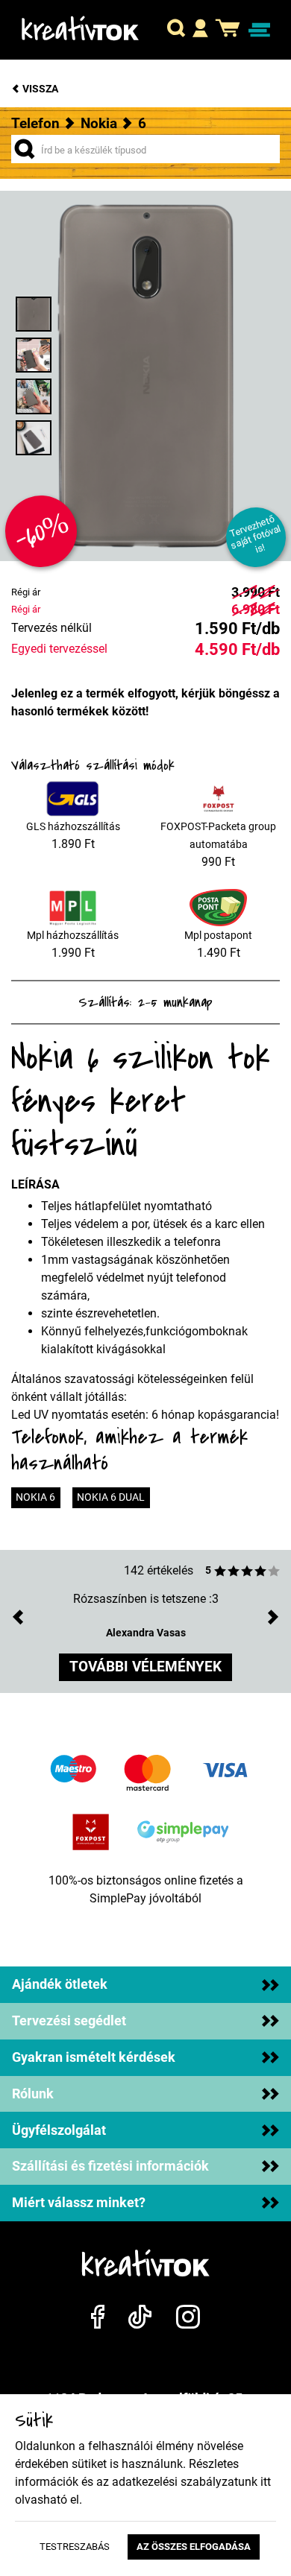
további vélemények (145, 1667)
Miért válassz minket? (79, 2203)
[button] (176, 30)
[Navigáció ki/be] (259, 30)
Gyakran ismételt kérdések (94, 2057)
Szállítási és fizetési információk (110, 2166)
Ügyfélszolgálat (59, 2130)
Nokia (99, 123)
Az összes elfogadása (194, 2547)
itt (266, 2482)
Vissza (39, 89)
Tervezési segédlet (69, 2021)
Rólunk (33, 2094)
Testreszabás (75, 2547)
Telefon (35, 123)
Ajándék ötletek (60, 1984)
